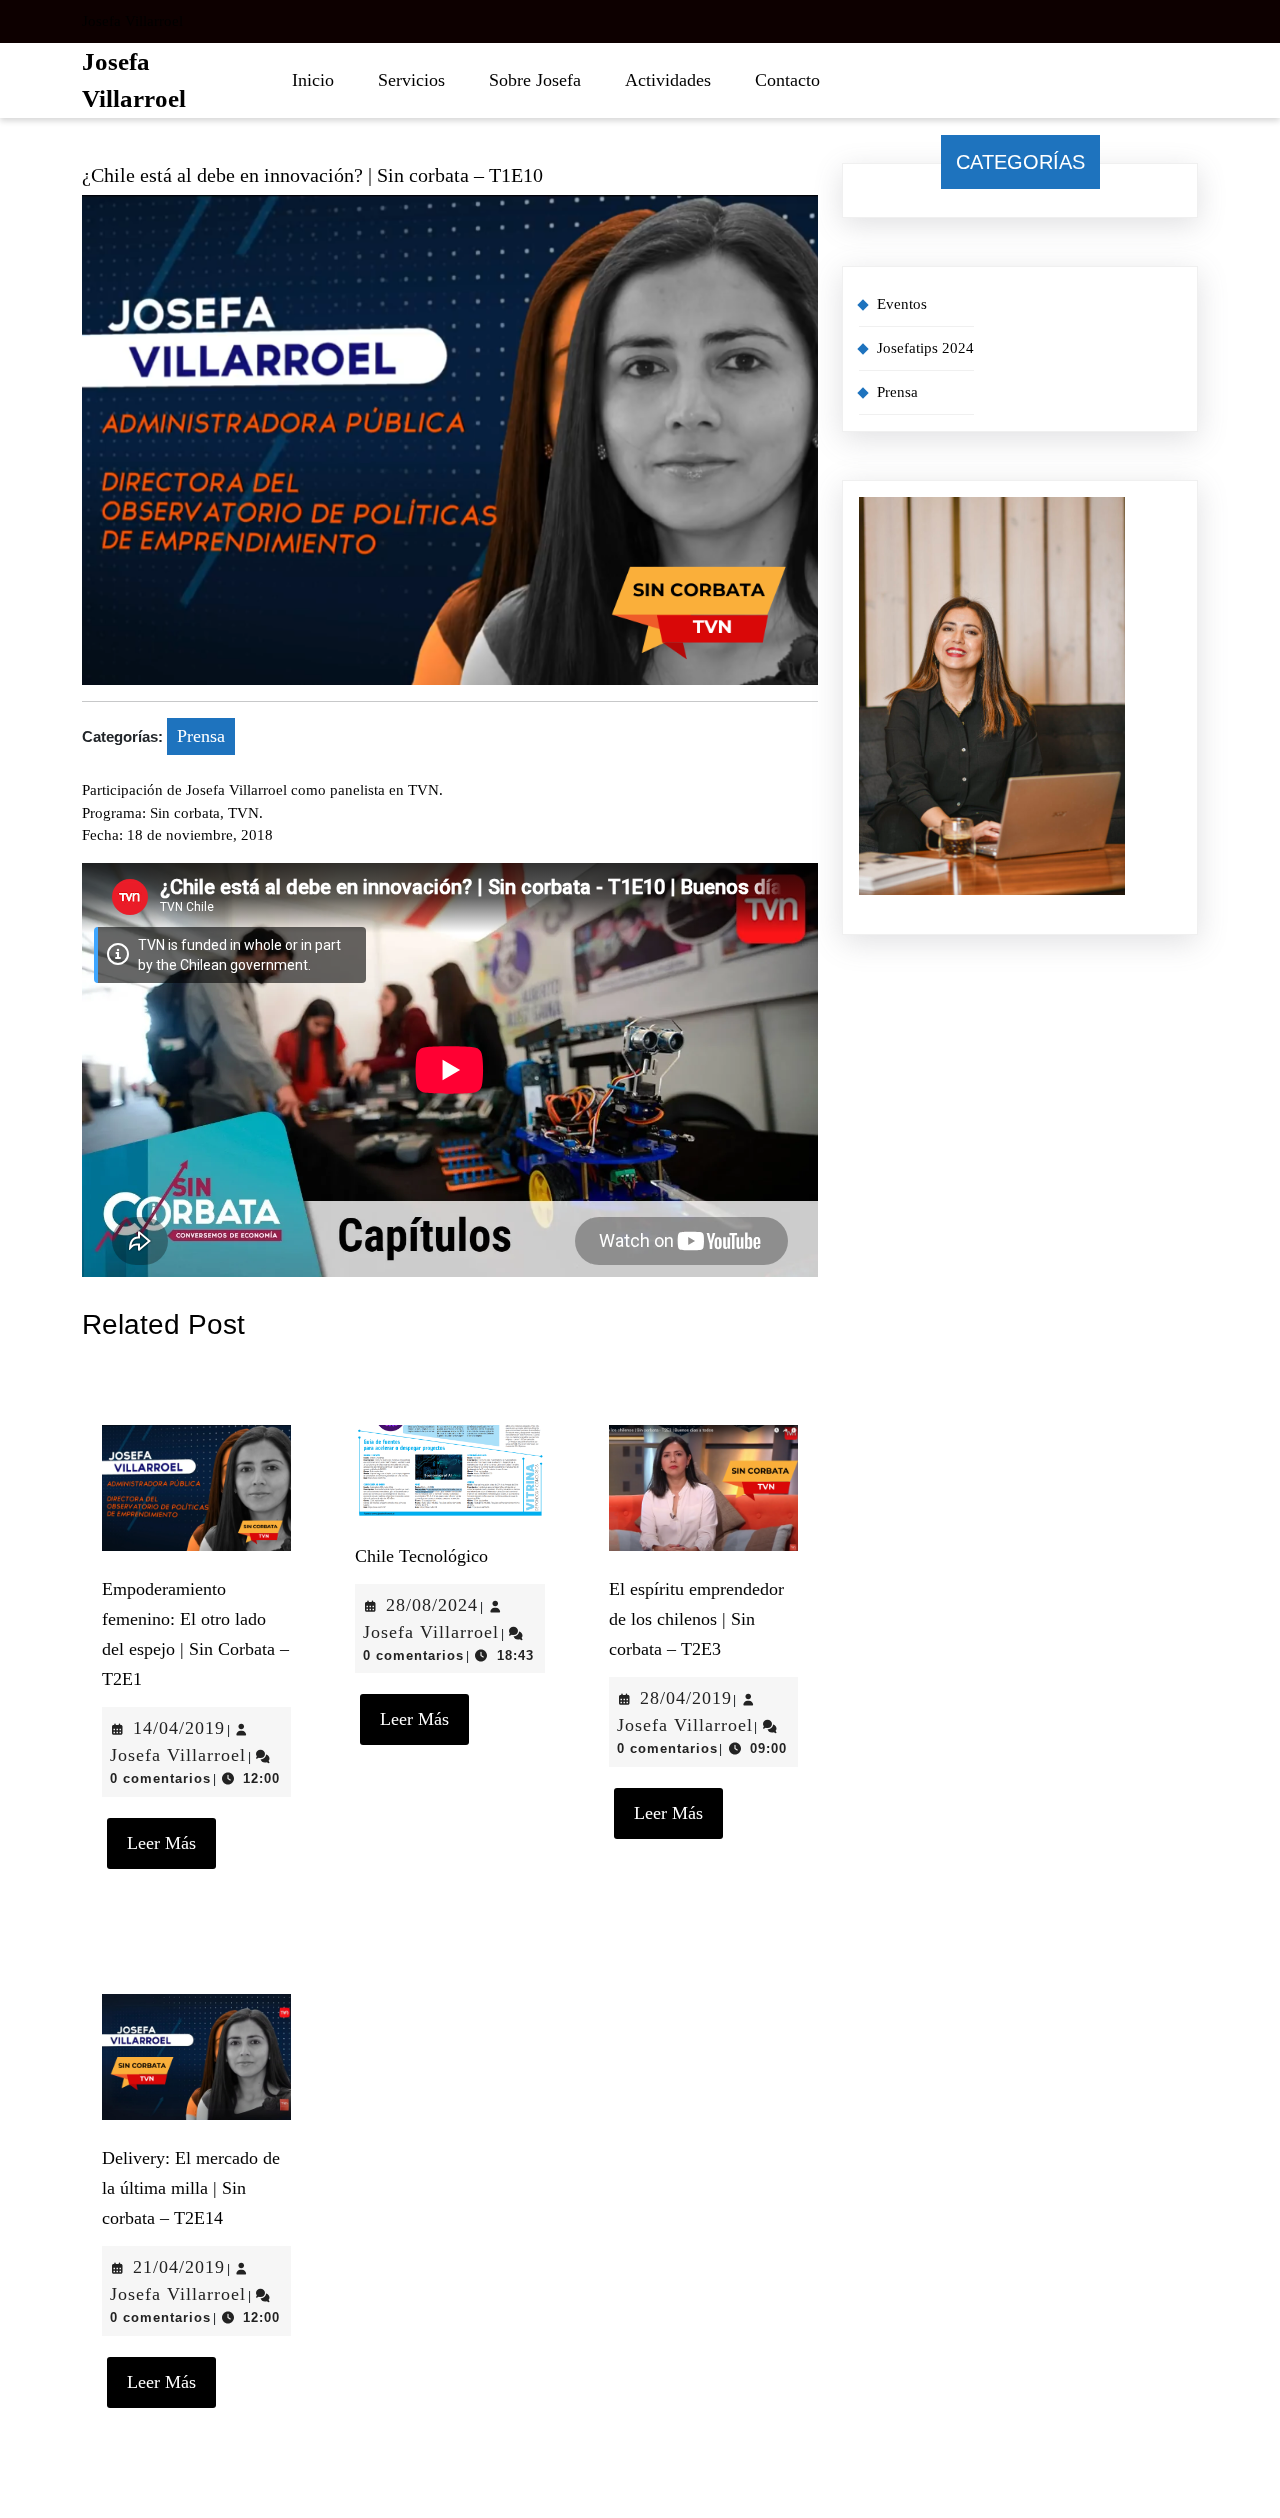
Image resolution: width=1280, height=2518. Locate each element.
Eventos (902, 304)
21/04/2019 (179, 2267)
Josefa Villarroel (178, 1755)
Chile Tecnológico (421, 1556)
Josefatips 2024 (925, 348)
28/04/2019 (686, 1698)
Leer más (171, 1835)
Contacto (787, 80)
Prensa (201, 736)
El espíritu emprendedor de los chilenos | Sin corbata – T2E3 (696, 1619)
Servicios (411, 80)
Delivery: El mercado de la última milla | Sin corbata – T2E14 (191, 2188)
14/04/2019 (179, 1728)
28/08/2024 (432, 1605)
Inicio (313, 80)
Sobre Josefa (535, 80)
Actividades (668, 80)
